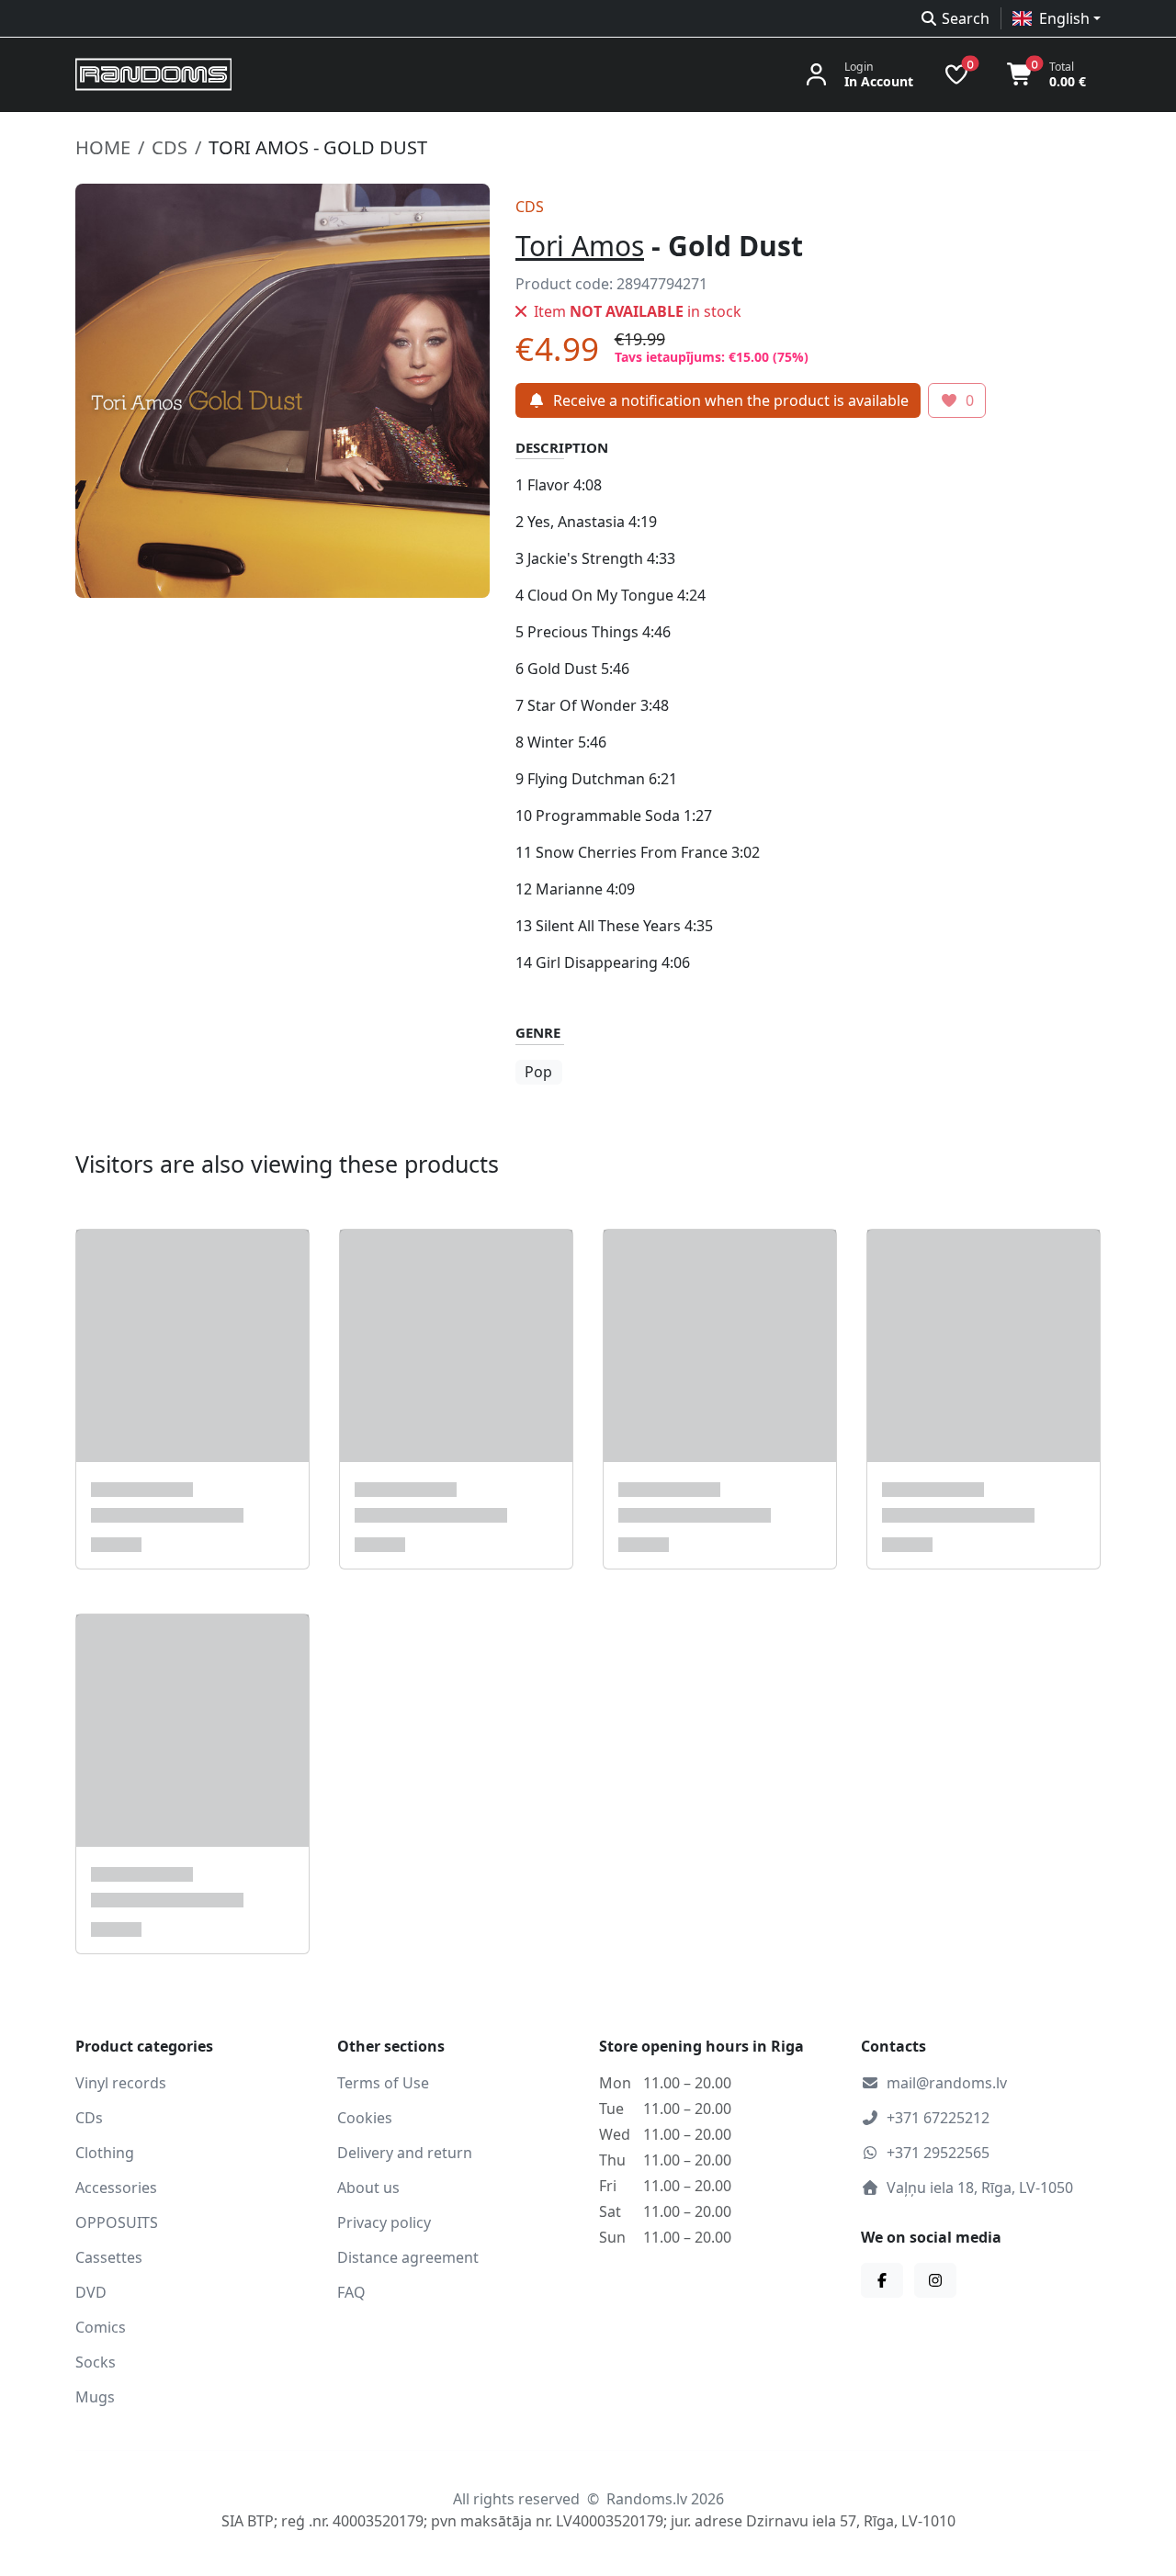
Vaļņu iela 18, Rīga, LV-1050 (980, 2188)
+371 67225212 (938, 2118)
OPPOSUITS (117, 2222)
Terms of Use (383, 2083)
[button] (1057, 18)
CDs (170, 147)
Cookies (365, 2118)
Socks (96, 2362)
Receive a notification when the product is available (731, 400)
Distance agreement (408, 2257)
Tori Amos (580, 246)
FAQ (351, 2292)
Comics (101, 2327)
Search (966, 18)
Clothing (105, 2153)
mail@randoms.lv (947, 2083)
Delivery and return (405, 2153)
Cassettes (109, 2257)
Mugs (95, 2397)
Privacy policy (384, 2222)
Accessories (116, 2188)
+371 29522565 (938, 2153)
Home (103, 147)
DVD (91, 2292)
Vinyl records (121, 2083)
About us (368, 2188)
